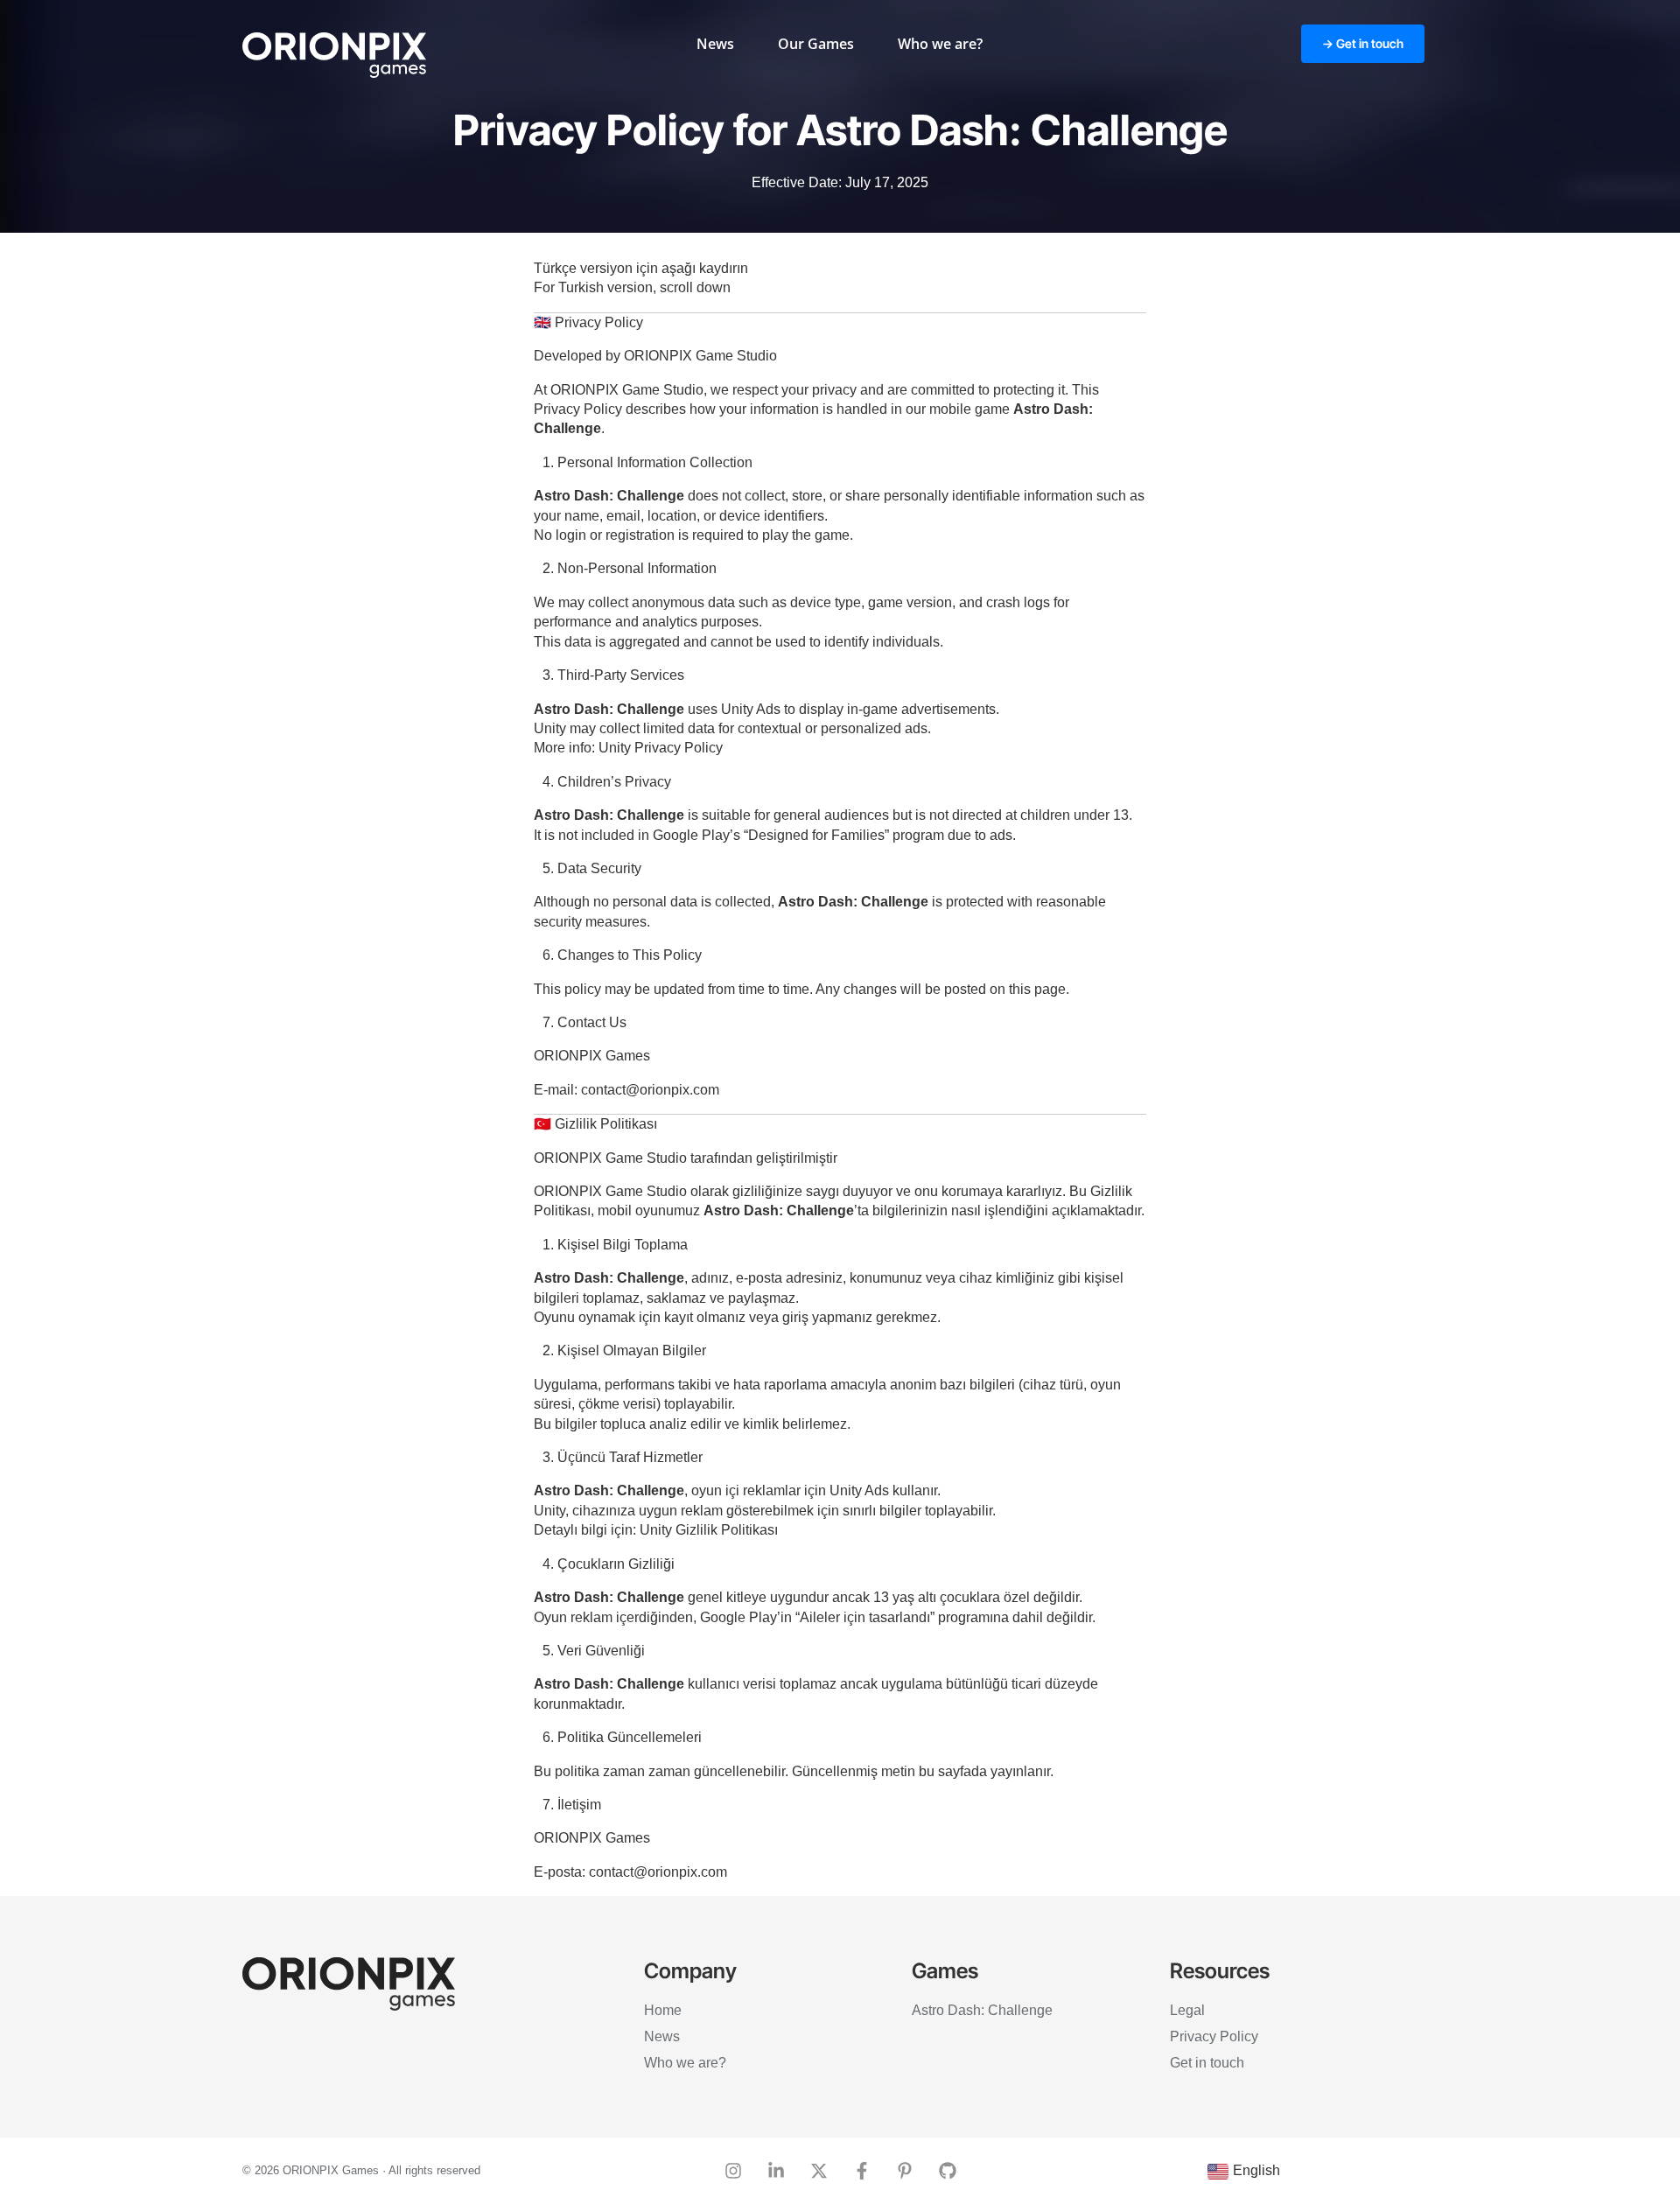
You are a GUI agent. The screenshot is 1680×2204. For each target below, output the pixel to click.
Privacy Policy (1214, 2036)
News (715, 44)
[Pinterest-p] (905, 2171)
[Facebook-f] (862, 2171)
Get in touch (1207, 2063)
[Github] (948, 2171)
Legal (1187, 2010)
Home (663, 2010)
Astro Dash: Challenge (982, 2010)
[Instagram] (733, 2171)
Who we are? (940, 44)
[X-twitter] (819, 2171)
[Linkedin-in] (776, 2171)
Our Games (816, 44)
